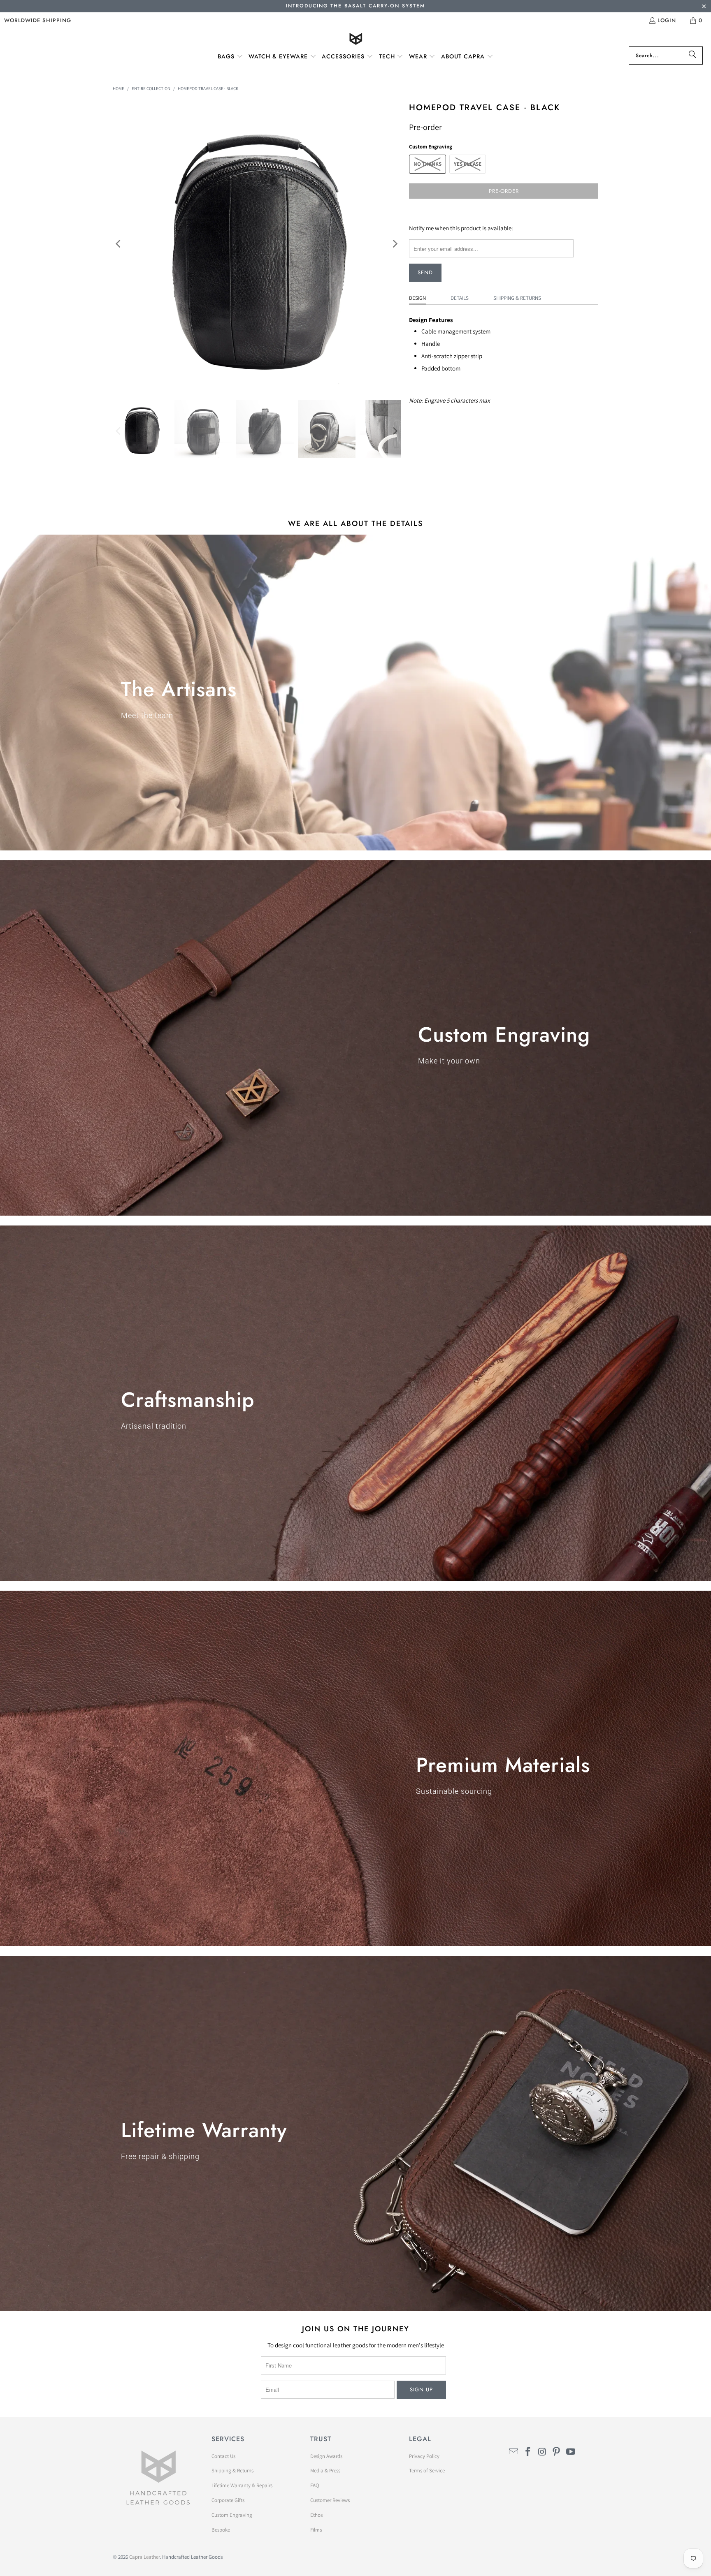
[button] (230, 57)
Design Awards (326, 2456)
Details (460, 298)
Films (316, 2530)
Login (667, 20)
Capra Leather (144, 2557)
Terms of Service (427, 2471)
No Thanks (428, 164)
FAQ (315, 2485)
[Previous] (119, 244)
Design (417, 298)
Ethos (316, 2515)
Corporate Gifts (228, 2500)
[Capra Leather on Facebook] (528, 2452)
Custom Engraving (232, 2515)
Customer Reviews (330, 2500)
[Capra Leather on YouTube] (571, 2452)
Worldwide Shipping (38, 20)
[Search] (692, 56)
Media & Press (325, 2471)
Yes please (468, 164)
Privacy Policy (424, 2456)
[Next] (395, 244)
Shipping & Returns (517, 298)
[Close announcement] (704, 7)
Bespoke (221, 2530)
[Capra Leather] (356, 40)
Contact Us (223, 2456)
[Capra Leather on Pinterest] (557, 2452)
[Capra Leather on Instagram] (542, 2452)
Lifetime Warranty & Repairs (242, 2485)
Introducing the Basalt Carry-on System (355, 6)
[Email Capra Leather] (514, 2452)
